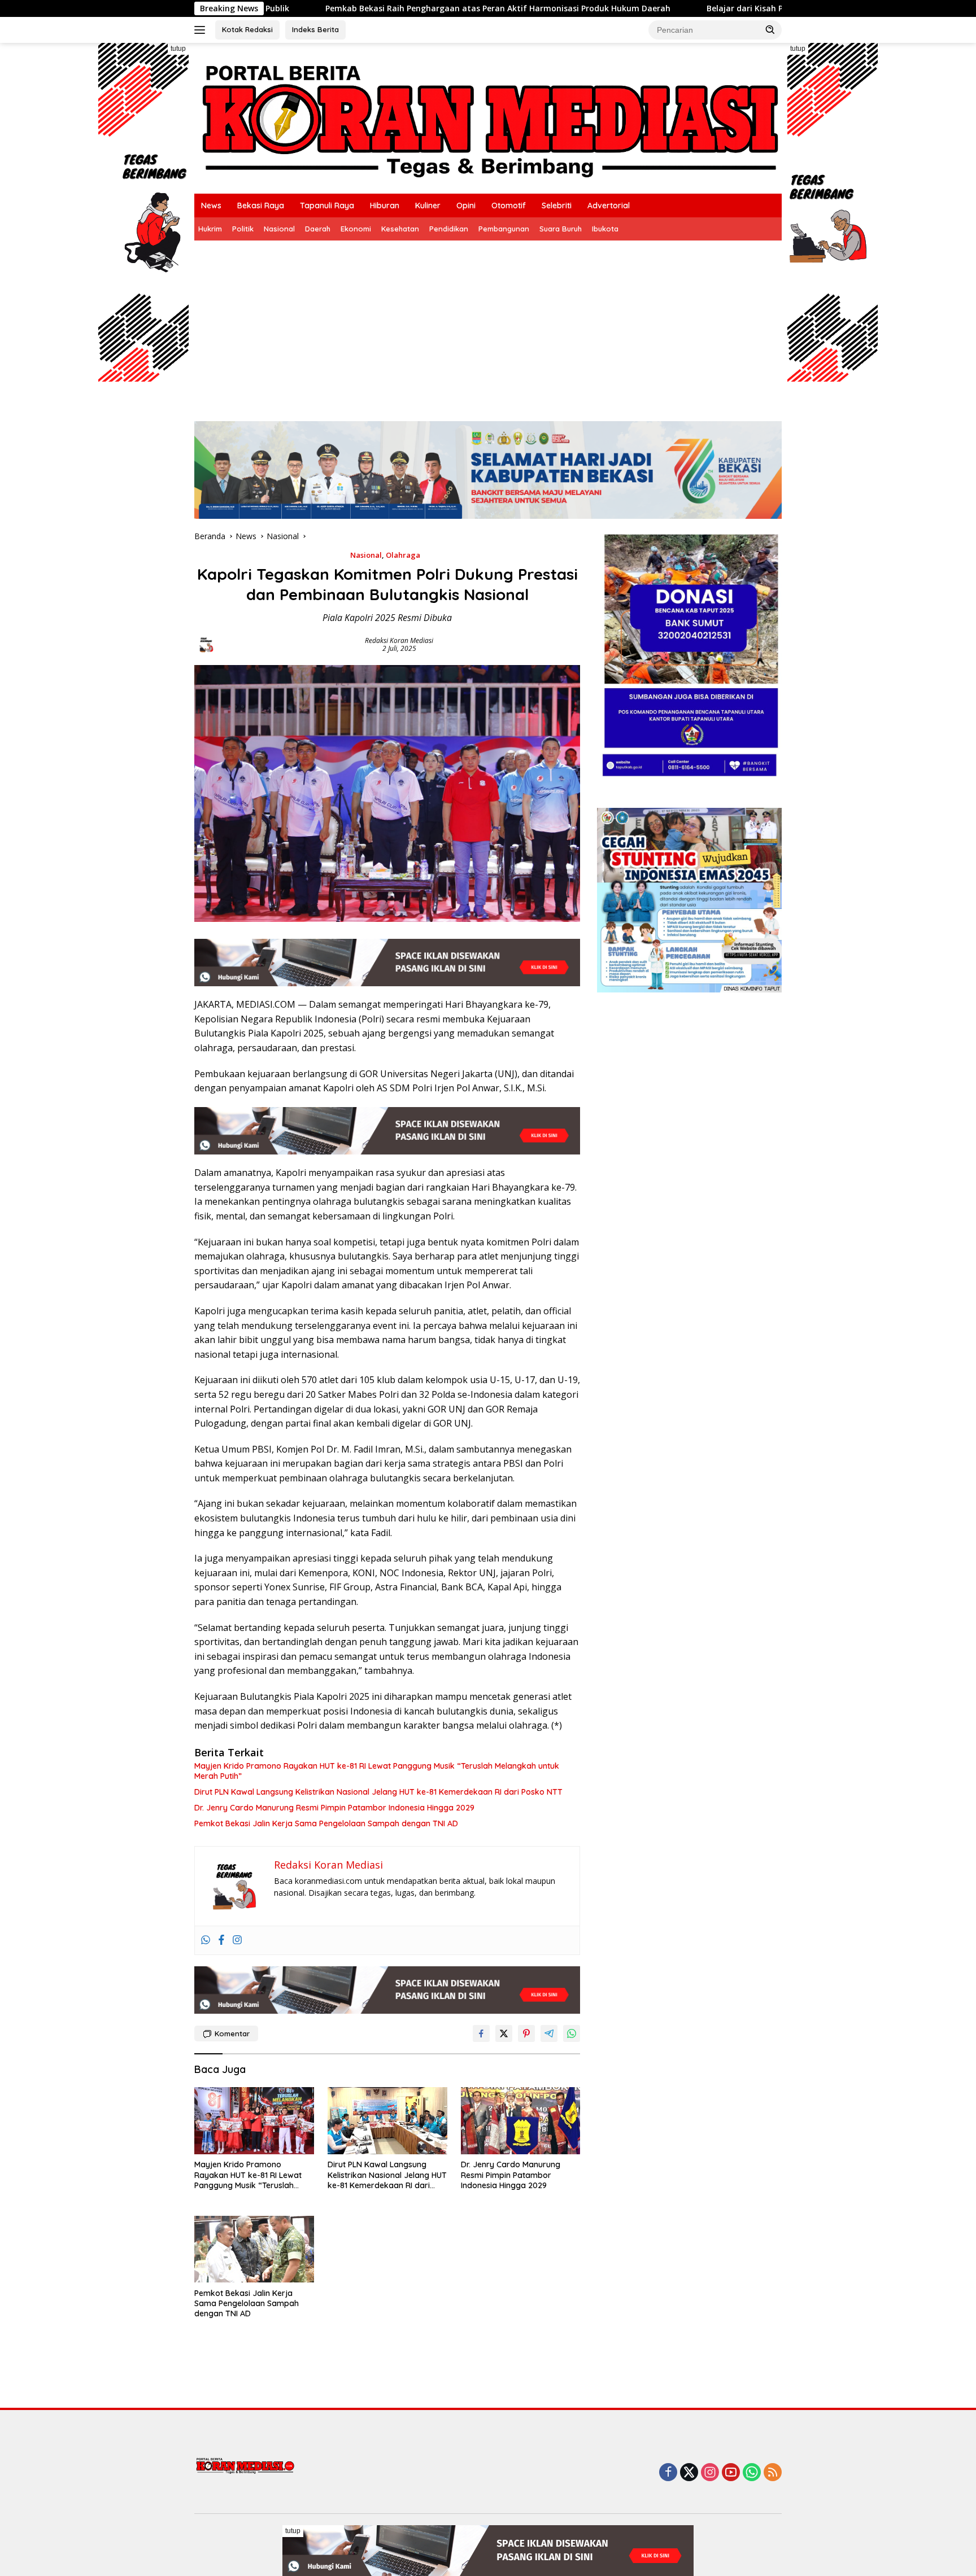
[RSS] (773, 2473)
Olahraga (403, 555)
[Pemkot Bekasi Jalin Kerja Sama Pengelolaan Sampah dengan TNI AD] (254, 2249)
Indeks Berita (315, 29)
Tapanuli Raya (327, 205)
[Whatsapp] (206, 1940)
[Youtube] (731, 2473)
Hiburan (385, 205)
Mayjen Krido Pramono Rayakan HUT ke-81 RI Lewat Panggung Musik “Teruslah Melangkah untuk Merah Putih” (377, 1771)
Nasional (279, 229)
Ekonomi (356, 229)
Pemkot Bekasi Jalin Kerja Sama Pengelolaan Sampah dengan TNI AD (326, 1823)
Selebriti (557, 205)
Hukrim (210, 229)
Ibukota (605, 229)
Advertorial (609, 205)
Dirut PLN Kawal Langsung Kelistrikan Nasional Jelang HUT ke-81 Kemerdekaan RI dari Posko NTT (378, 1792)
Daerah (318, 229)
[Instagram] (237, 1940)
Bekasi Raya (261, 205)
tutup (178, 49)
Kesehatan (400, 229)
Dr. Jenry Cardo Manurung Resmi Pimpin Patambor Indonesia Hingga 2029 (334, 1808)
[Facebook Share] (481, 2033)
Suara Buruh (561, 229)
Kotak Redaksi (247, 29)
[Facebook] (221, 1940)
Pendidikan (449, 229)
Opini (466, 205)
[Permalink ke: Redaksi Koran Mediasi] (206, 644)
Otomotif (509, 205)
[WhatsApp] (752, 2473)
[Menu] (202, 30)
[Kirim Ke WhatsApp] (572, 2033)
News (211, 205)
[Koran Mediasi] (488, 117)
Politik (243, 229)
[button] (770, 29)
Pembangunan (504, 229)
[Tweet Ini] (504, 2033)
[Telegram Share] (549, 2033)
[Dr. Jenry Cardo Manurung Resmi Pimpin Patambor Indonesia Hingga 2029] (521, 2121)
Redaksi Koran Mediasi (399, 640)
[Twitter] (689, 2473)
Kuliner (428, 205)
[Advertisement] (488, 325)
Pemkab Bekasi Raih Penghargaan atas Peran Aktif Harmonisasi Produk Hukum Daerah (356, 8)
